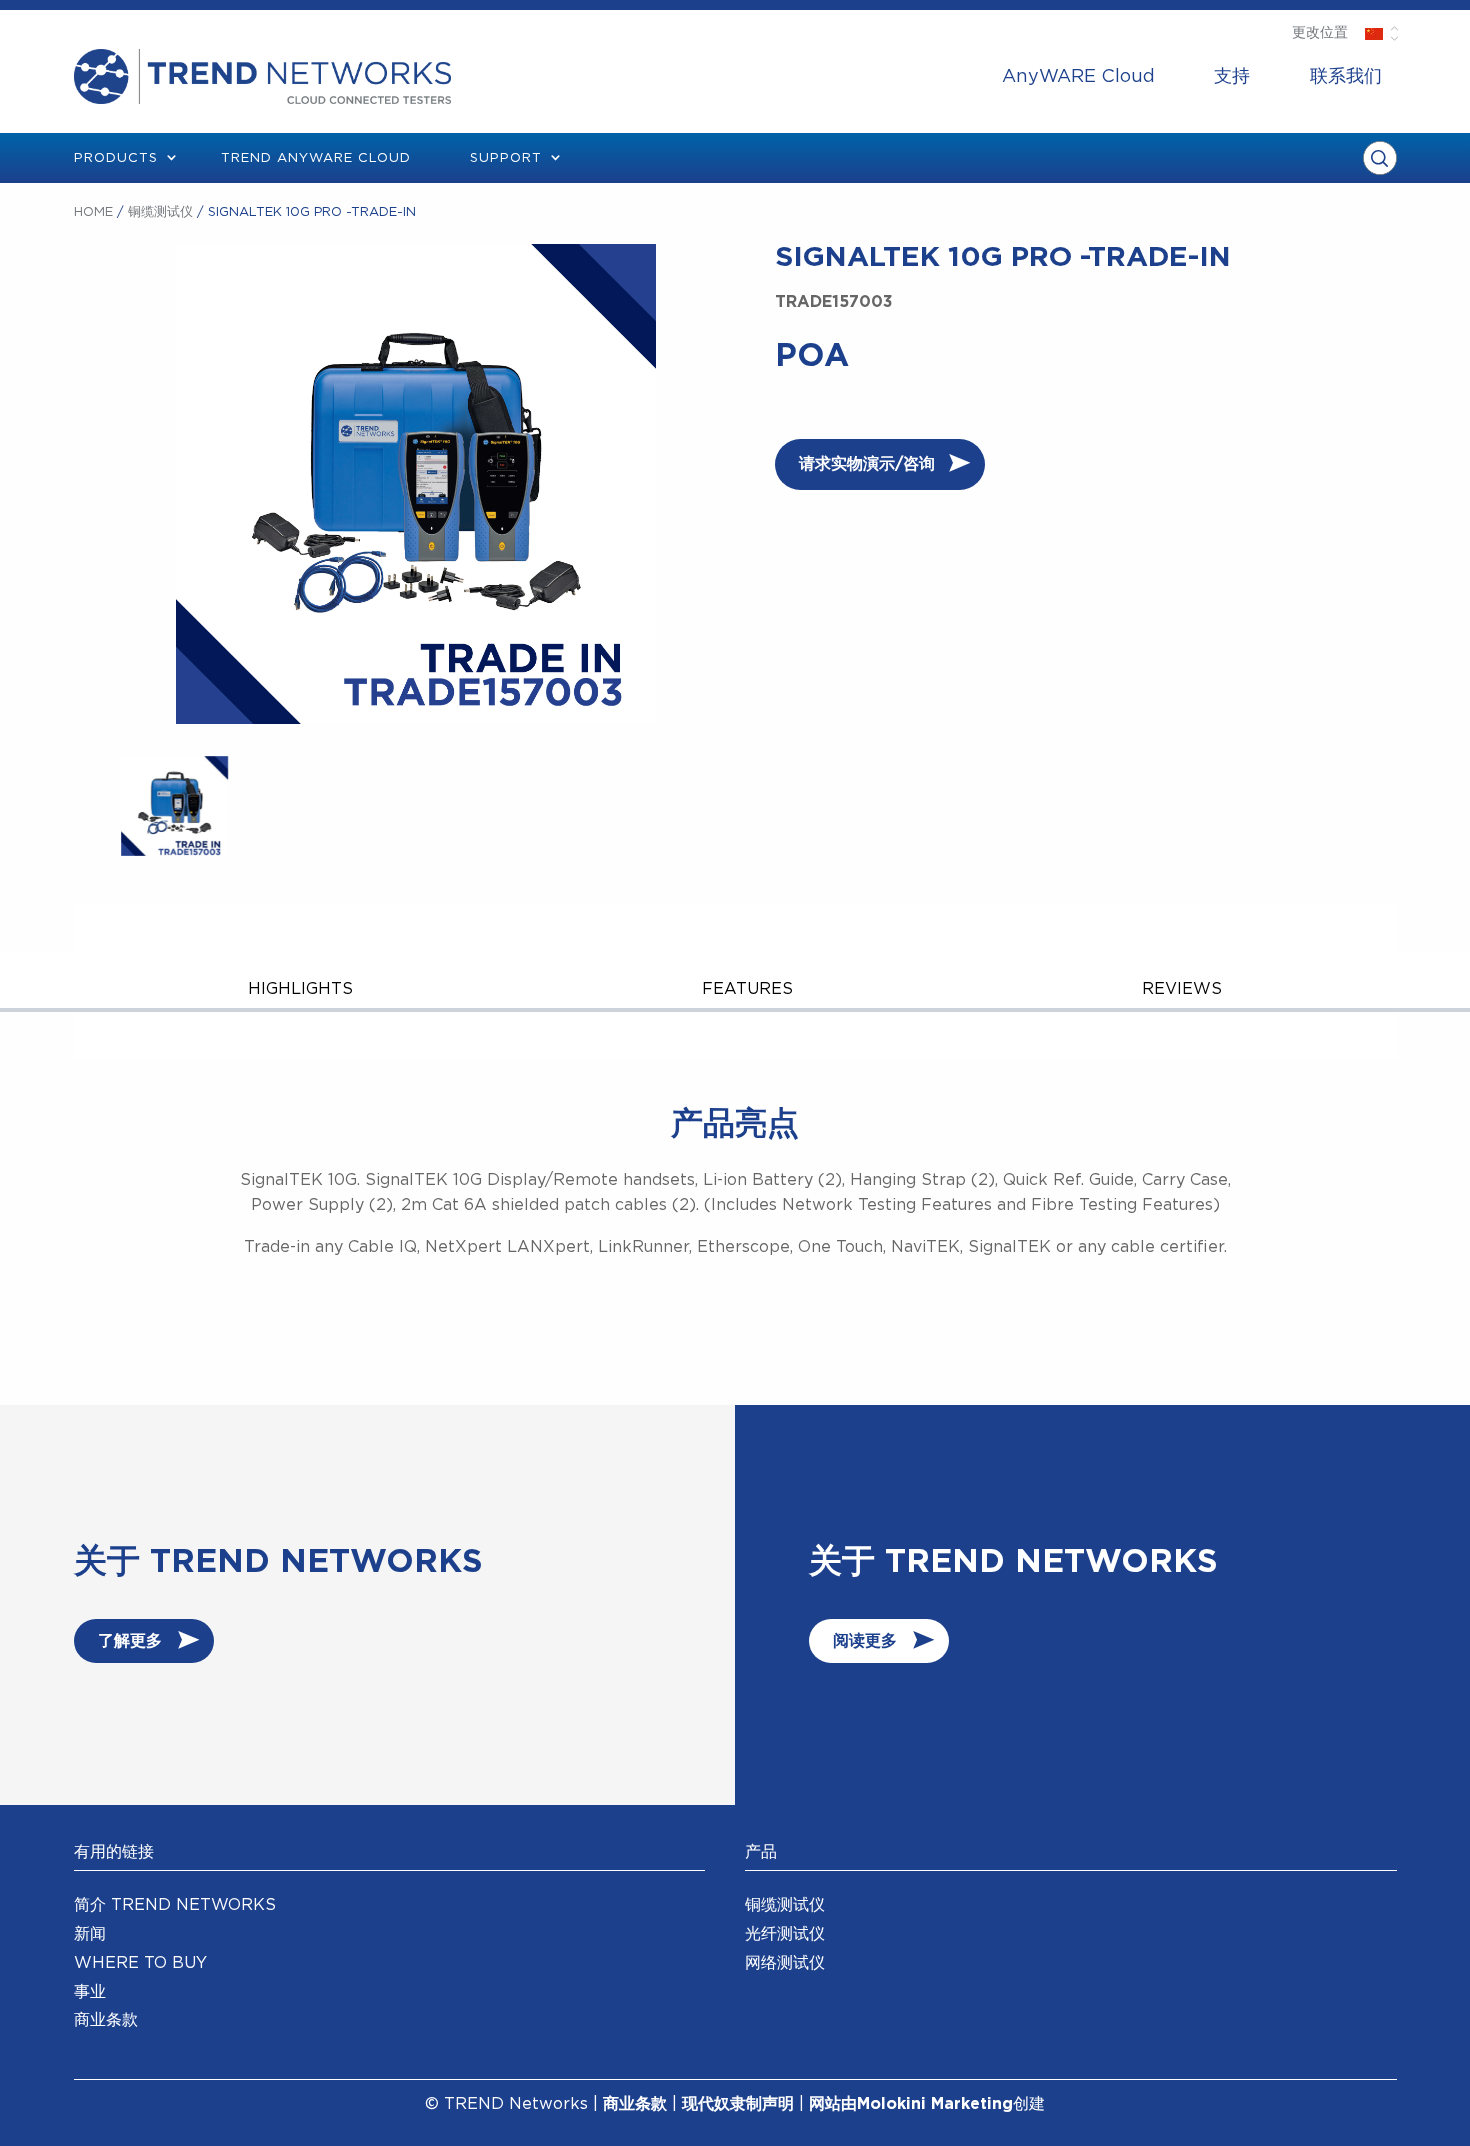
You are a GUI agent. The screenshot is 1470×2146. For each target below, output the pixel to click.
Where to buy (140, 1963)
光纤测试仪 (785, 1934)
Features (747, 989)
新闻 (90, 1934)
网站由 (833, 2104)
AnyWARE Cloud (1078, 77)
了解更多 (130, 1641)
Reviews (1182, 989)
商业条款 (106, 2020)
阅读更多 (865, 1641)
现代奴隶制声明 (738, 2104)
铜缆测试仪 (160, 212)
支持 (1232, 77)
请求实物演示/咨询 (867, 464)
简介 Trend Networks (175, 1905)
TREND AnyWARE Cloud (316, 158)
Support (506, 158)
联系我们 (1346, 77)
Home (93, 212)
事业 (90, 1992)
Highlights (300, 989)
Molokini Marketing (935, 2104)
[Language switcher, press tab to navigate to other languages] (1374, 33)
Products (116, 158)
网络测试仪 (785, 1963)
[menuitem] (1078, 77)
